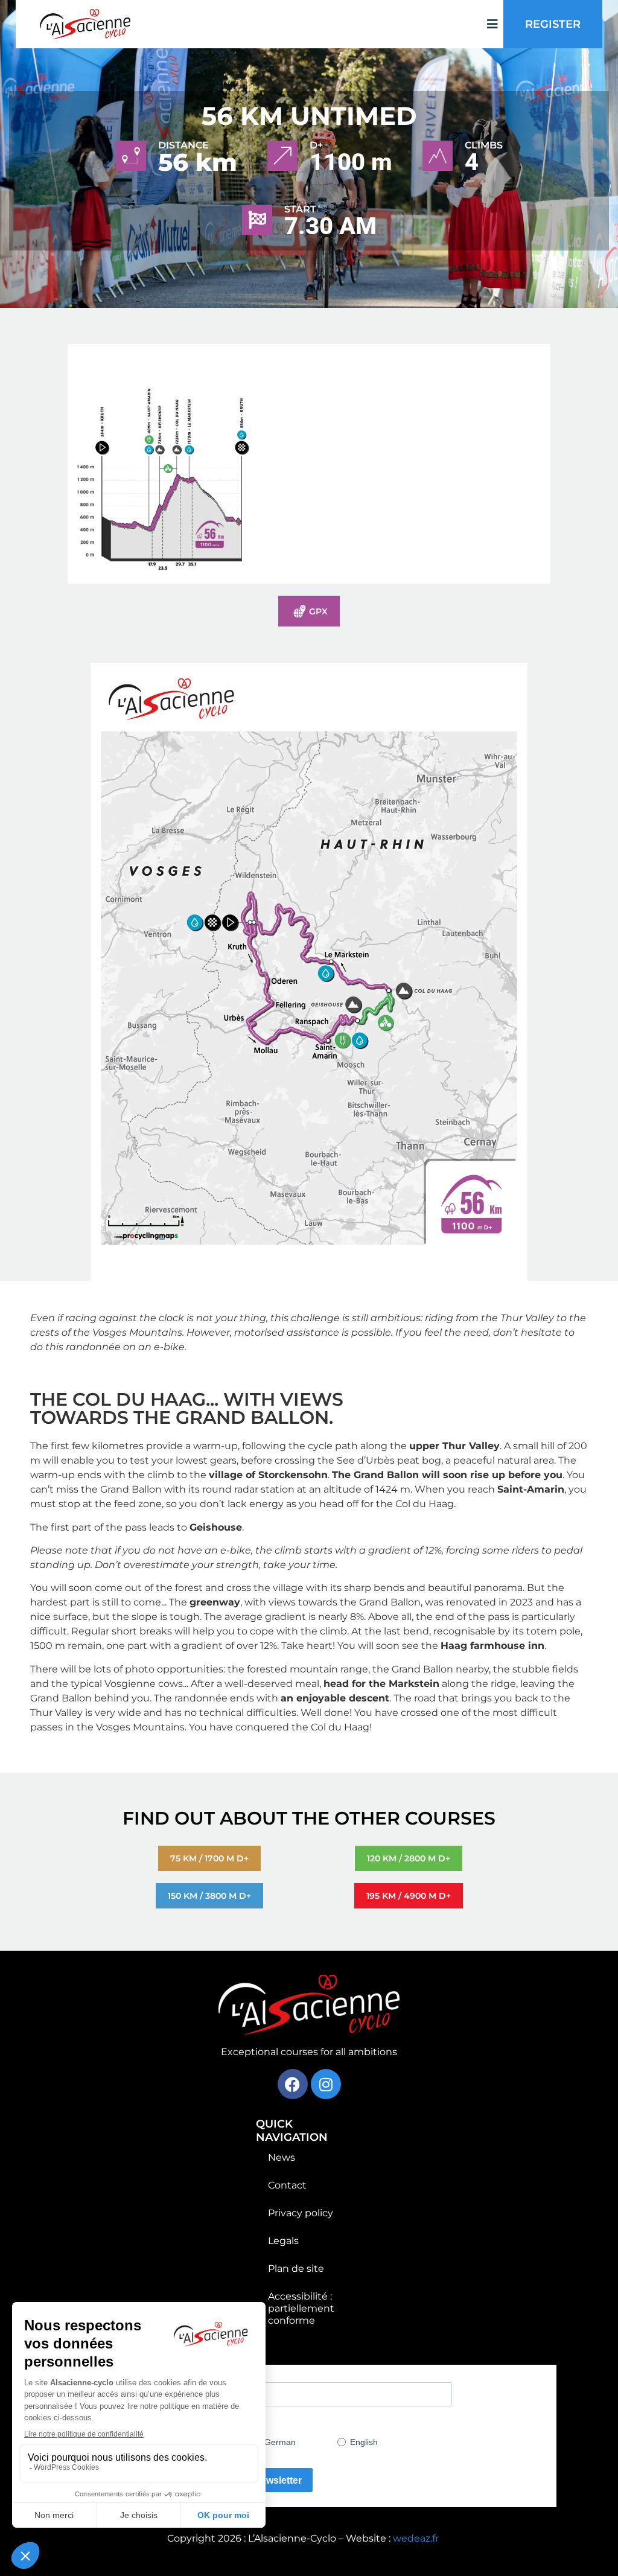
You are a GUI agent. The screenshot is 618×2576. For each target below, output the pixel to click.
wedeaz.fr (416, 2538)
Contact (287, 2185)
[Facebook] (293, 2084)
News (282, 2157)
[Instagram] (326, 2084)
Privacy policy (301, 2213)
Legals (283, 2241)
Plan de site (296, 2268)
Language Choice (207, 2423)
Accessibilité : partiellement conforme (301, 2308)
